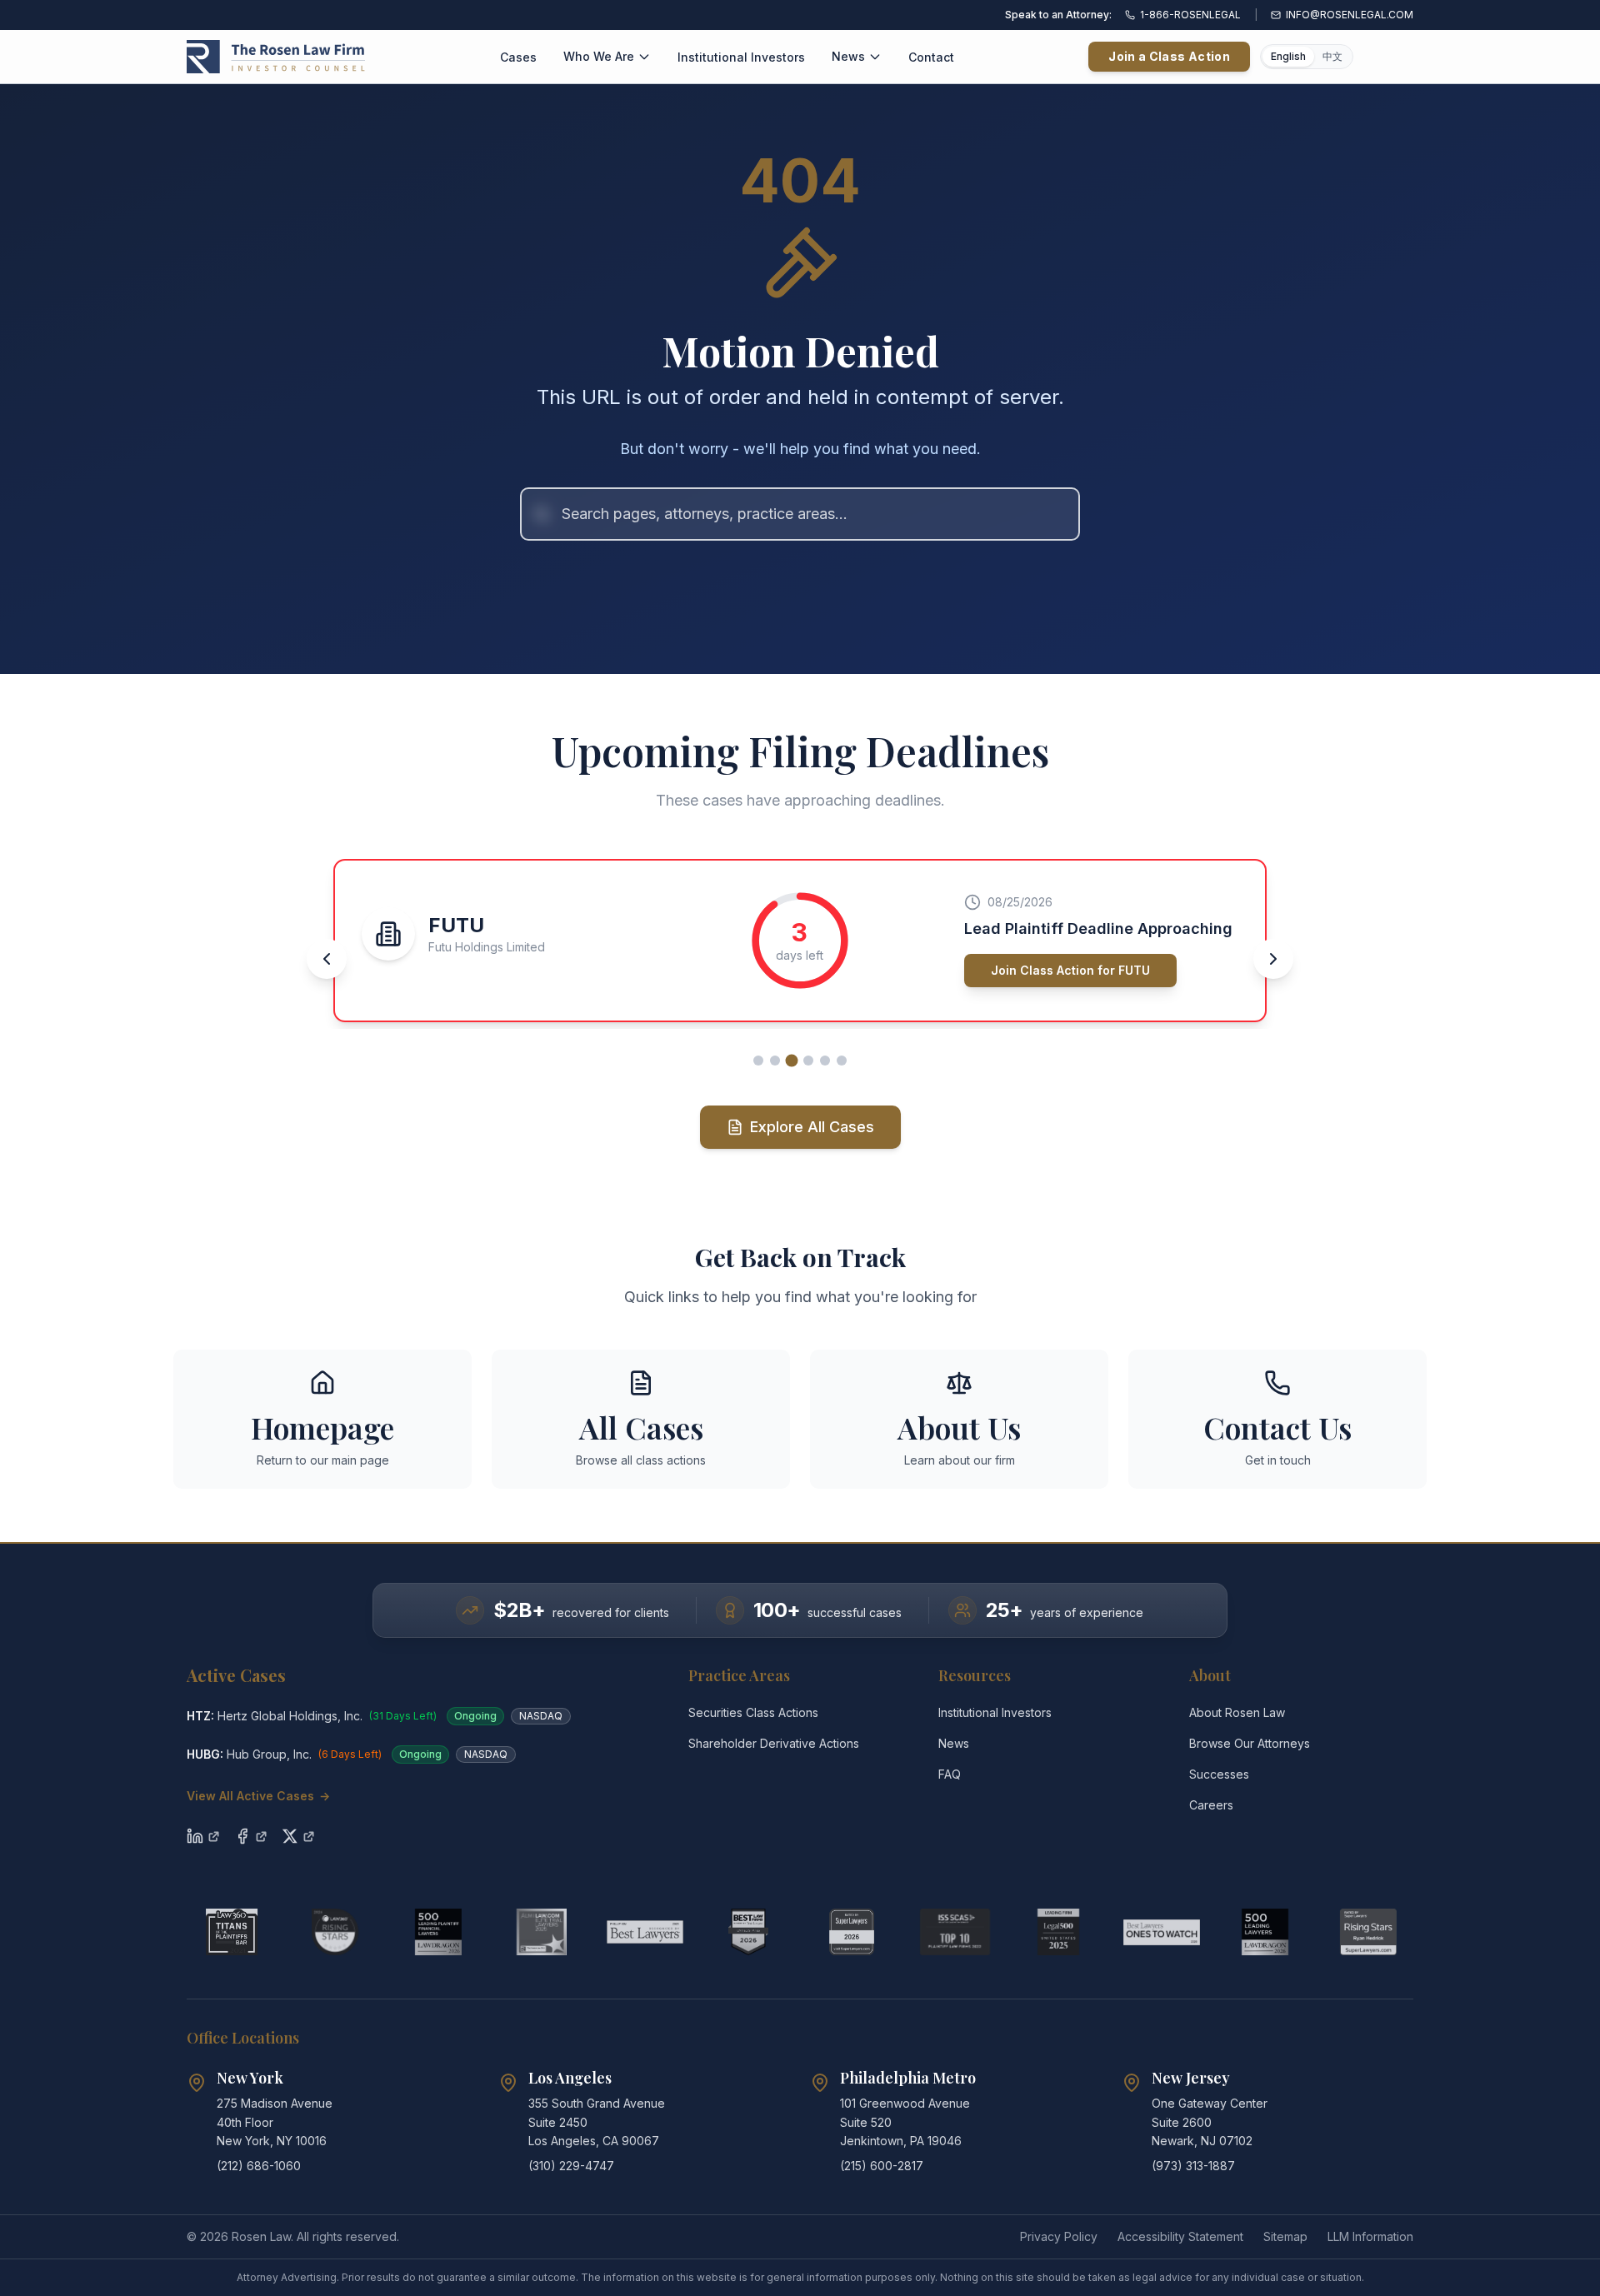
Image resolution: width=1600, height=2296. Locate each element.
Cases (518, 57)
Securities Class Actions (753, 1712)
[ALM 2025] (542, 1932)
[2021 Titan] (232, 1932)
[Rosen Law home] (276, 57)
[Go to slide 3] (792, 1060)
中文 (1332, 56)
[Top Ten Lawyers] (955, 1932)
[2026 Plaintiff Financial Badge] (438, 1932)
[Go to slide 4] (808, 1061)
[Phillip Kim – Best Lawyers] (645, 1932)
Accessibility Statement (1180, 2236)
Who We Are (599, 56)
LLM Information (1370, 2236)
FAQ (950, 1774)
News (848, 56)
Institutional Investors (741, 57)
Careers (1211, 1805)
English (1288, 56)
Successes (1219, 1774)
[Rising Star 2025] (1368, 1932)
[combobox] (800, 514)
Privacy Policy (1059, 2236)
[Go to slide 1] (758, 1061)
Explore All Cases (812, 1127)
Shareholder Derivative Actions (774, 1743)
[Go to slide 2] (775, 1061)
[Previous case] (327, 959)
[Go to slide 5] (825, 1061)
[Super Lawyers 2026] (852, 1932)
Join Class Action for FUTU (1070, 970)
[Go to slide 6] (842, 1061)
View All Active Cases (258, 1796)
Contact (931, 57)
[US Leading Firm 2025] (1058, 1932)
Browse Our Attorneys (1250, 1743)
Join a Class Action (1169, 56)
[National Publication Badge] (748, 1932)
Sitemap (1285, 2236)
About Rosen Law (1237, 1712)
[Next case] (1273, 959)
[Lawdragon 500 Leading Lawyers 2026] (1265, 1932)
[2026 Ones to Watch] (1162, 1932)
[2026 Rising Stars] (335, 1932)
